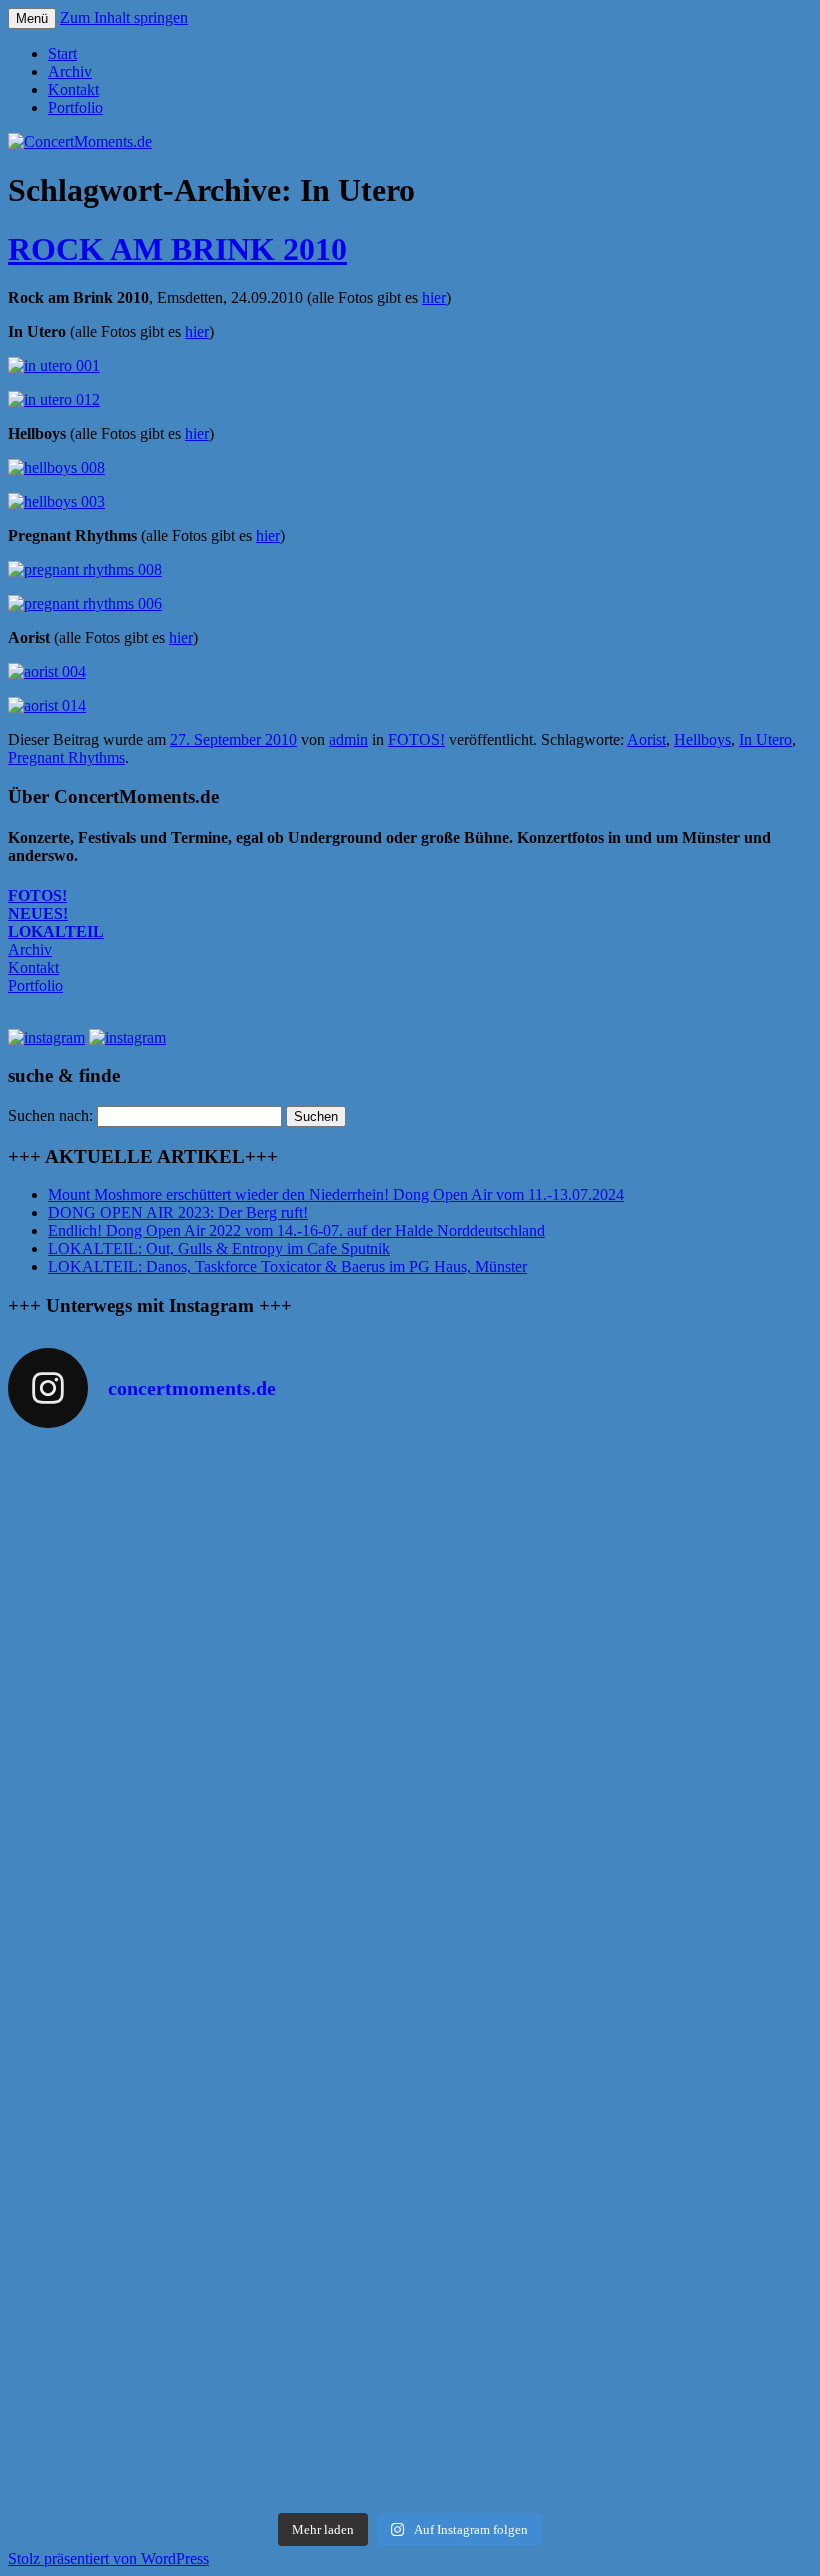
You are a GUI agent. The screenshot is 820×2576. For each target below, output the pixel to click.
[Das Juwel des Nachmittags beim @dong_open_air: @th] (208, 1878)
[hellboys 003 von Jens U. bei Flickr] (56, 501)
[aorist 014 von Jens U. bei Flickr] (47, 705)
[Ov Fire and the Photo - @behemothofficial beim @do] (612, 1672)
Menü (32, 18)
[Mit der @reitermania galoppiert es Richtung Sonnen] (208, 2124)
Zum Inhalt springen (124, 17)
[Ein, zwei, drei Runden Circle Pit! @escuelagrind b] (208, 2227)
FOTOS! (416, 739)
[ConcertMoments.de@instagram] (127, 1037)
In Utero (765, 739)
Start (62, 53)
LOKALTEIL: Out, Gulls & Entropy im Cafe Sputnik (219, 1248)
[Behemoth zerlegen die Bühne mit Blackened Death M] (612, 2048)
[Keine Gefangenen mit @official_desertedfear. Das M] (612, 2133)
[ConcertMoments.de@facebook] (46, 1037)
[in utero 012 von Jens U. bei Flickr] (54, 399)
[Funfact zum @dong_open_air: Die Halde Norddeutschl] (208, 2433)
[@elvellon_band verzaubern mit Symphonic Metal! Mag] (612, 1878)
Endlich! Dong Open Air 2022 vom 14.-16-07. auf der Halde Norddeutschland (296, 1230)
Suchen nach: (50, 1115)
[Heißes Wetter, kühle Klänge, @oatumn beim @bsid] (208, 1654)
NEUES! (38, 913)
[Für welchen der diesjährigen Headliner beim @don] (612, 2433)
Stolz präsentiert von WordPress (108, 2558)
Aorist (646, 739)
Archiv (70, 71)
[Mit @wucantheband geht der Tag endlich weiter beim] (208, 2048)
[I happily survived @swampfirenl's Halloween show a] (208, 1515)
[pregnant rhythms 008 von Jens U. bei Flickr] (85, 569)
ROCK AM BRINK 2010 (177, 249)
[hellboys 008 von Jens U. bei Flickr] (56, 467)
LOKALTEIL (56, 931)
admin (348, 739)
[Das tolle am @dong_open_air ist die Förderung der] (208, 1784)
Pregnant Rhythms (66, 757)
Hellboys (702, 739)
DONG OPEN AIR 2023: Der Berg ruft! (178, 1212)
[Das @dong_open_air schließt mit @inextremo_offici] (208, 1963)
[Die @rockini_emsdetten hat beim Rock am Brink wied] (612, 1533)
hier (434, 297)
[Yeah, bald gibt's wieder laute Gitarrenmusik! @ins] (208, 2321)
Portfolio (75, 107)
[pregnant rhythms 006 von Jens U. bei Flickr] (85, 603)
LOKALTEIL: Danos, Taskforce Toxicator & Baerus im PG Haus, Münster (287, 1266)
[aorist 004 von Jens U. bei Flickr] (47, 671)
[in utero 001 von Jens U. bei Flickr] (54, 365)
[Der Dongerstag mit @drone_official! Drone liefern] (612, 2218)
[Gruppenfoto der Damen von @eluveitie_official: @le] (612, 2321)
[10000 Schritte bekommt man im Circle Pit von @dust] (612, 1963)
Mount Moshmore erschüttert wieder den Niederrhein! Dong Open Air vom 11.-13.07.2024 (336, 1194)
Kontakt (73, 89)
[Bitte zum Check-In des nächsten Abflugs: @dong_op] (612, 1766)
